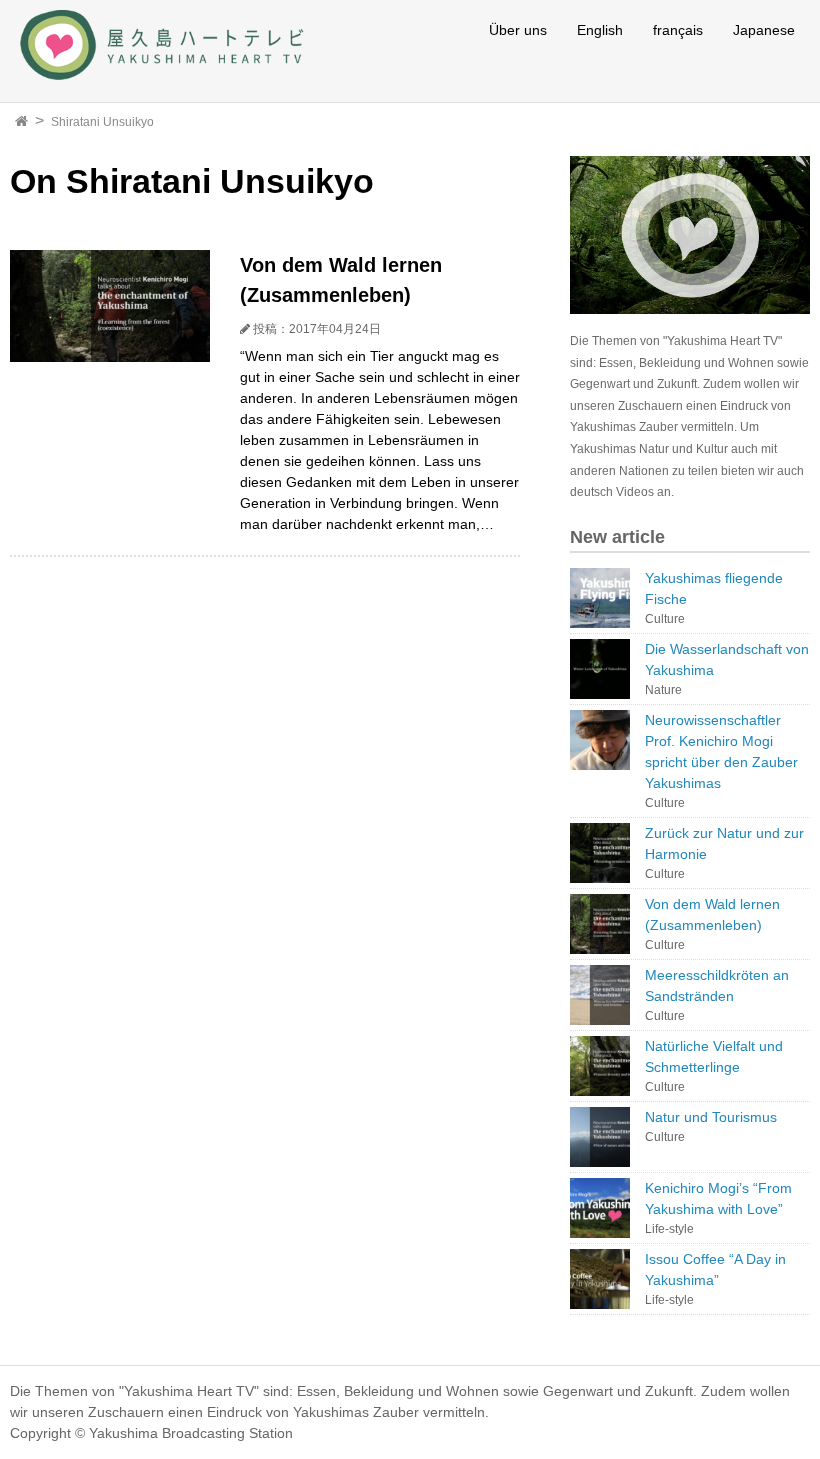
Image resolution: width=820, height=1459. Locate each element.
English (600, 30)
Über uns (518, 30)
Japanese (764, 30)
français (678, 30)
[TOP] (21, 122)
